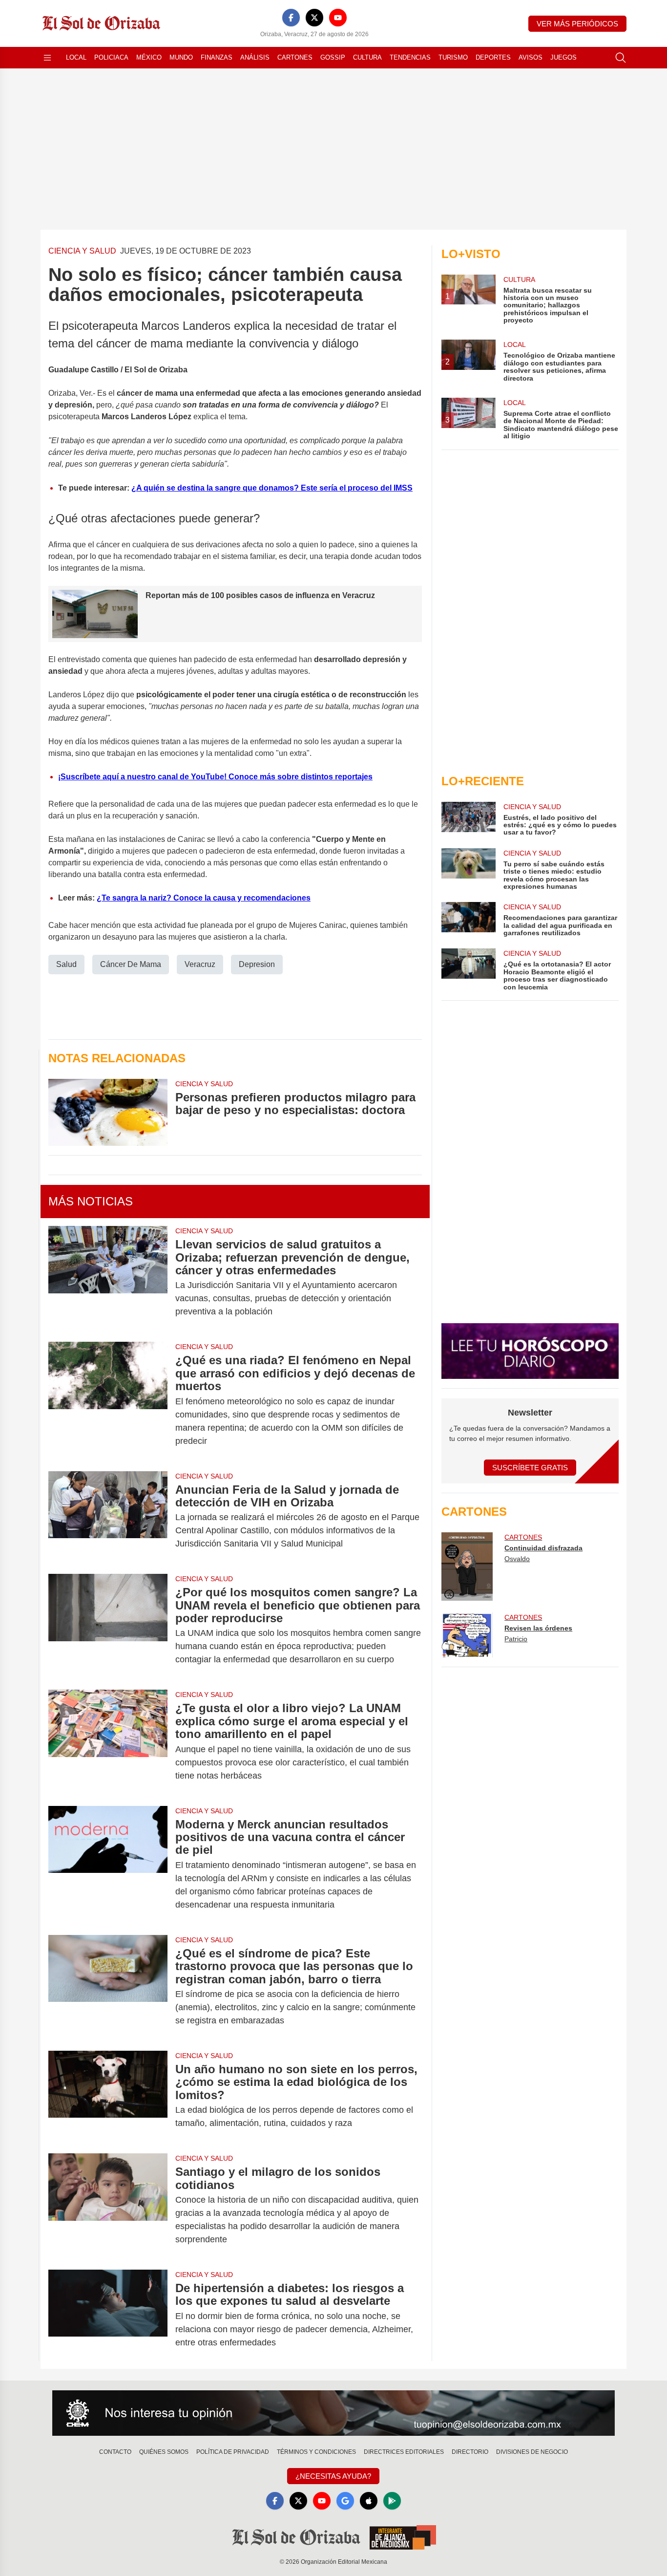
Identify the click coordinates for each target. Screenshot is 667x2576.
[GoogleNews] (345, 2501)
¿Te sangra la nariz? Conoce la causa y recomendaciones (204, 898)
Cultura (367, 57)
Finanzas (217, 57)
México (149, 57)
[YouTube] (338, 18)
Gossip (333, 57)
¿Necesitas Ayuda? (333, 2476)
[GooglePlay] (392, 2501)
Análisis (255, 57)
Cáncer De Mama (131, 964)
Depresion (257, 964)
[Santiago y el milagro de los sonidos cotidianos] (108, 2206)
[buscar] (621, 58)
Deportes (493, 57)
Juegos (563, 57)
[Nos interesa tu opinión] (333, 2413)
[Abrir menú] (47, 58)
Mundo (181, 57)
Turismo (453, 57)
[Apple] (369, 2501)
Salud (66, 964)
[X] (314, 18)
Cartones (295, 57)
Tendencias (410, 57)
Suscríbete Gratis (530, 1468)
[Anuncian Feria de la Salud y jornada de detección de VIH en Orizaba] (108, 1517)
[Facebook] (291, 18)
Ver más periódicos (577, 24)
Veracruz (200, 964)
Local (76, 57)
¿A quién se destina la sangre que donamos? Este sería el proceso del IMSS (272, 488)
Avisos (531, 57)
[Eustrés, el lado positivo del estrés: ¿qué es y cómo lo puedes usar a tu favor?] (468, 819)
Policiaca (111, 57)
